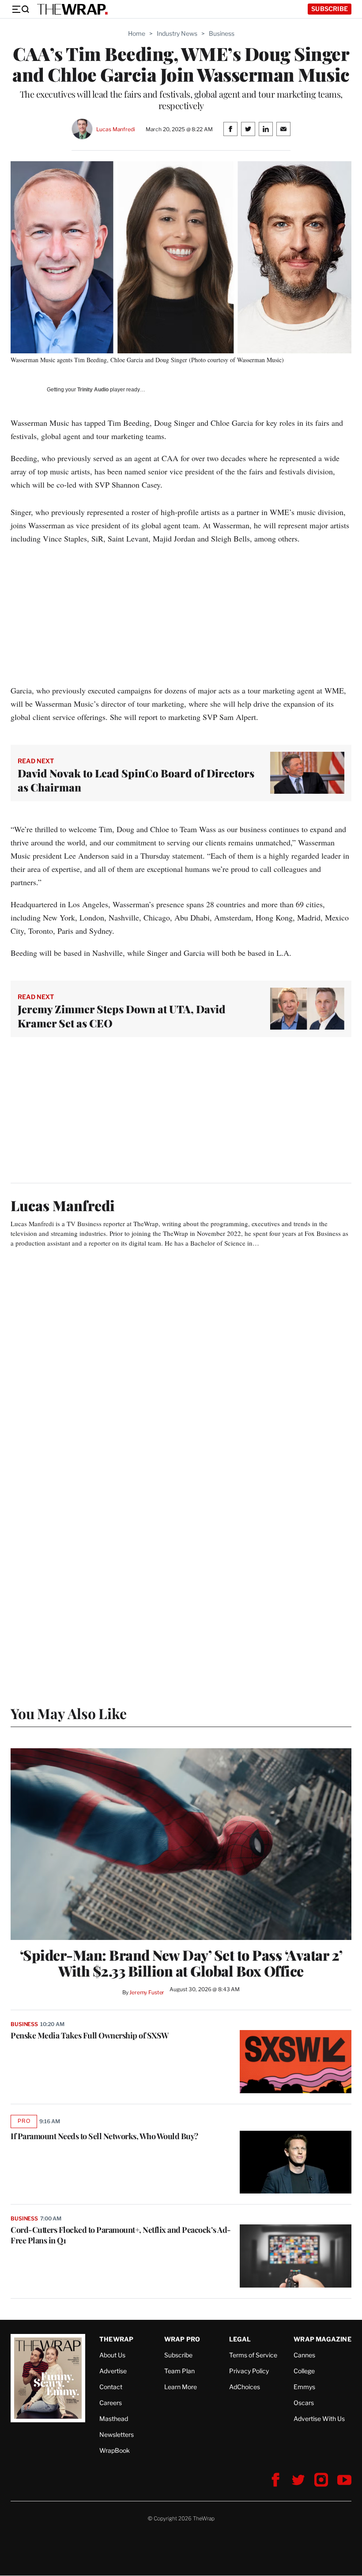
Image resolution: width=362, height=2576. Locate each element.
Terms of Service (253, 2355)
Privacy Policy (249, 2371)
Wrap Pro (182, 2339)
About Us (112, 2355)
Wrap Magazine (322, 2339)
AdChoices (245, 2387)
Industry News (177, 33)
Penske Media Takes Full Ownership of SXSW (90, 2035)
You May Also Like (69, 1713)
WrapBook (115, 2450)
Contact (111, 2387)
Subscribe (330, 9)
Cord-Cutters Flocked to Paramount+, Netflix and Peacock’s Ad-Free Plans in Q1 (121, 2235)
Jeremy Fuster (147, 1992)
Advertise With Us (319, 2419)
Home (137, 33)
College (304, 2371)
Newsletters (117, 2434)
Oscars (304, 2403)
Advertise (113, 2371)
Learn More (181, 2387)
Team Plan (179, 2371)
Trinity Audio (93, 390)
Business (222, 33)
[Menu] (20, 9)
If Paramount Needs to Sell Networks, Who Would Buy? (104, 2136)
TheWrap (116, 2339)
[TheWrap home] (72, 9)
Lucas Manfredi (115, 129)
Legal (240, 2339)
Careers (111, 2403)
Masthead (114, 2419)
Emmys (304, 2387)
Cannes (304, 2355)
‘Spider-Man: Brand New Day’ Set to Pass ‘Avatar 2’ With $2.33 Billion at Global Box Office (181, 1963)
